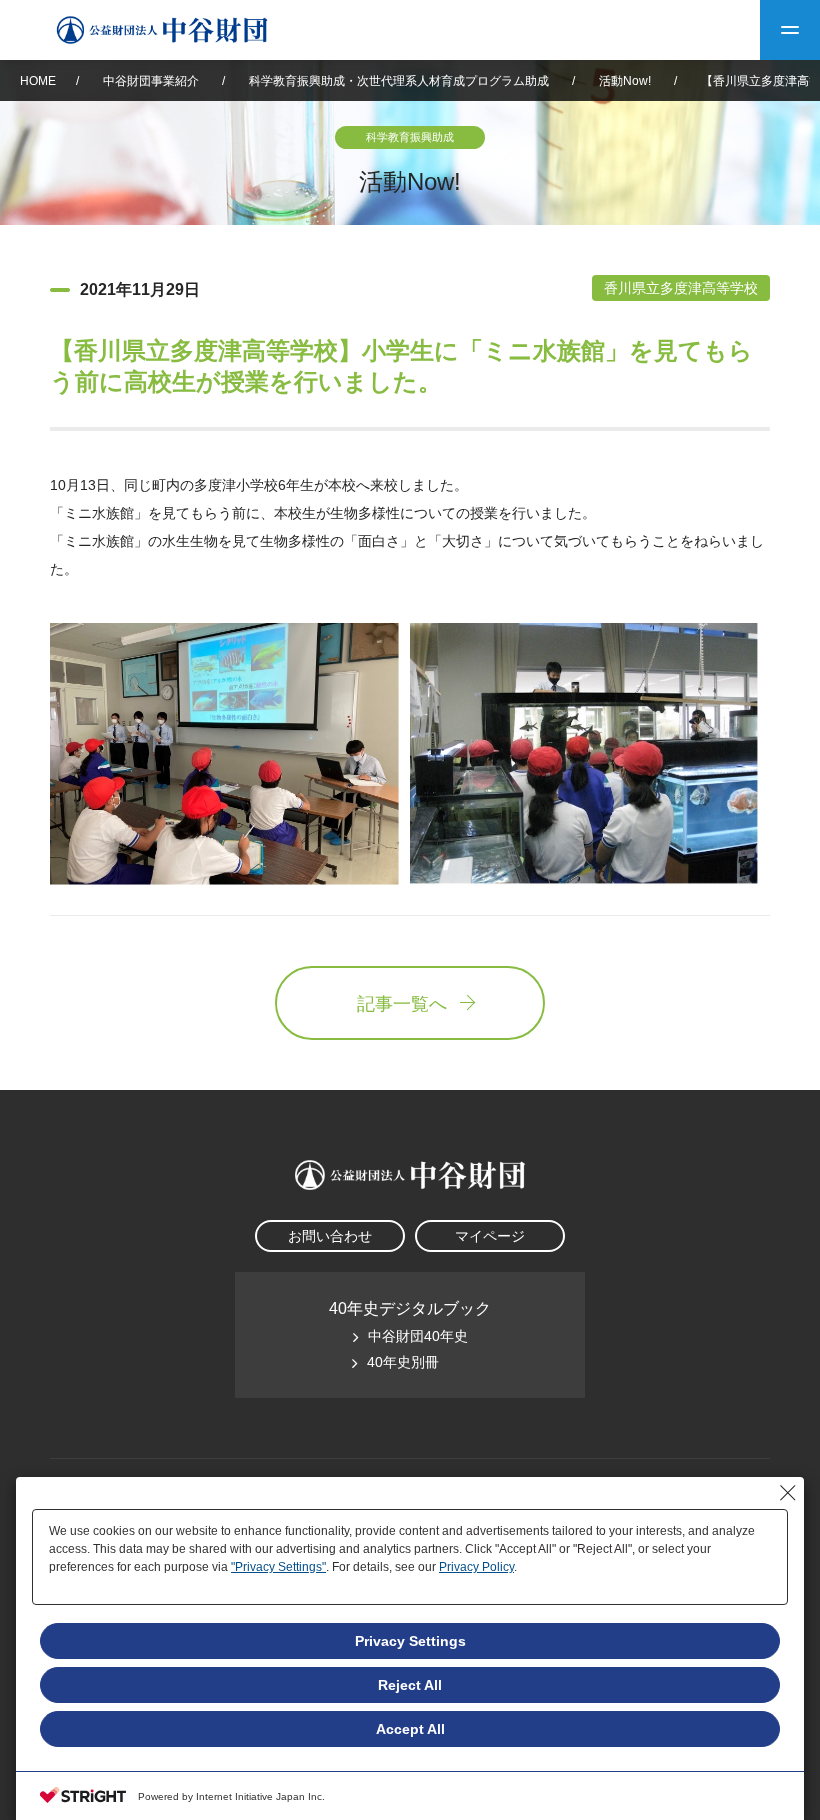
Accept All (410, 1729)
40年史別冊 (403, 1362)
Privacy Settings (410, 1641)
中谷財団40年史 (418, 1336)
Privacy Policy (476, 1567)
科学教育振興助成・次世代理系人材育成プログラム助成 (399, 81)
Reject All (410, 1685)
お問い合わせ (330, 1236)
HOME (38, 81)
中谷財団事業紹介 (152, 81)
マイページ (490, 1236)
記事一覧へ (402, 1004)
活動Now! (625, 81)
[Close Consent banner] (788, 1493)
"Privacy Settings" (278, 1567)
